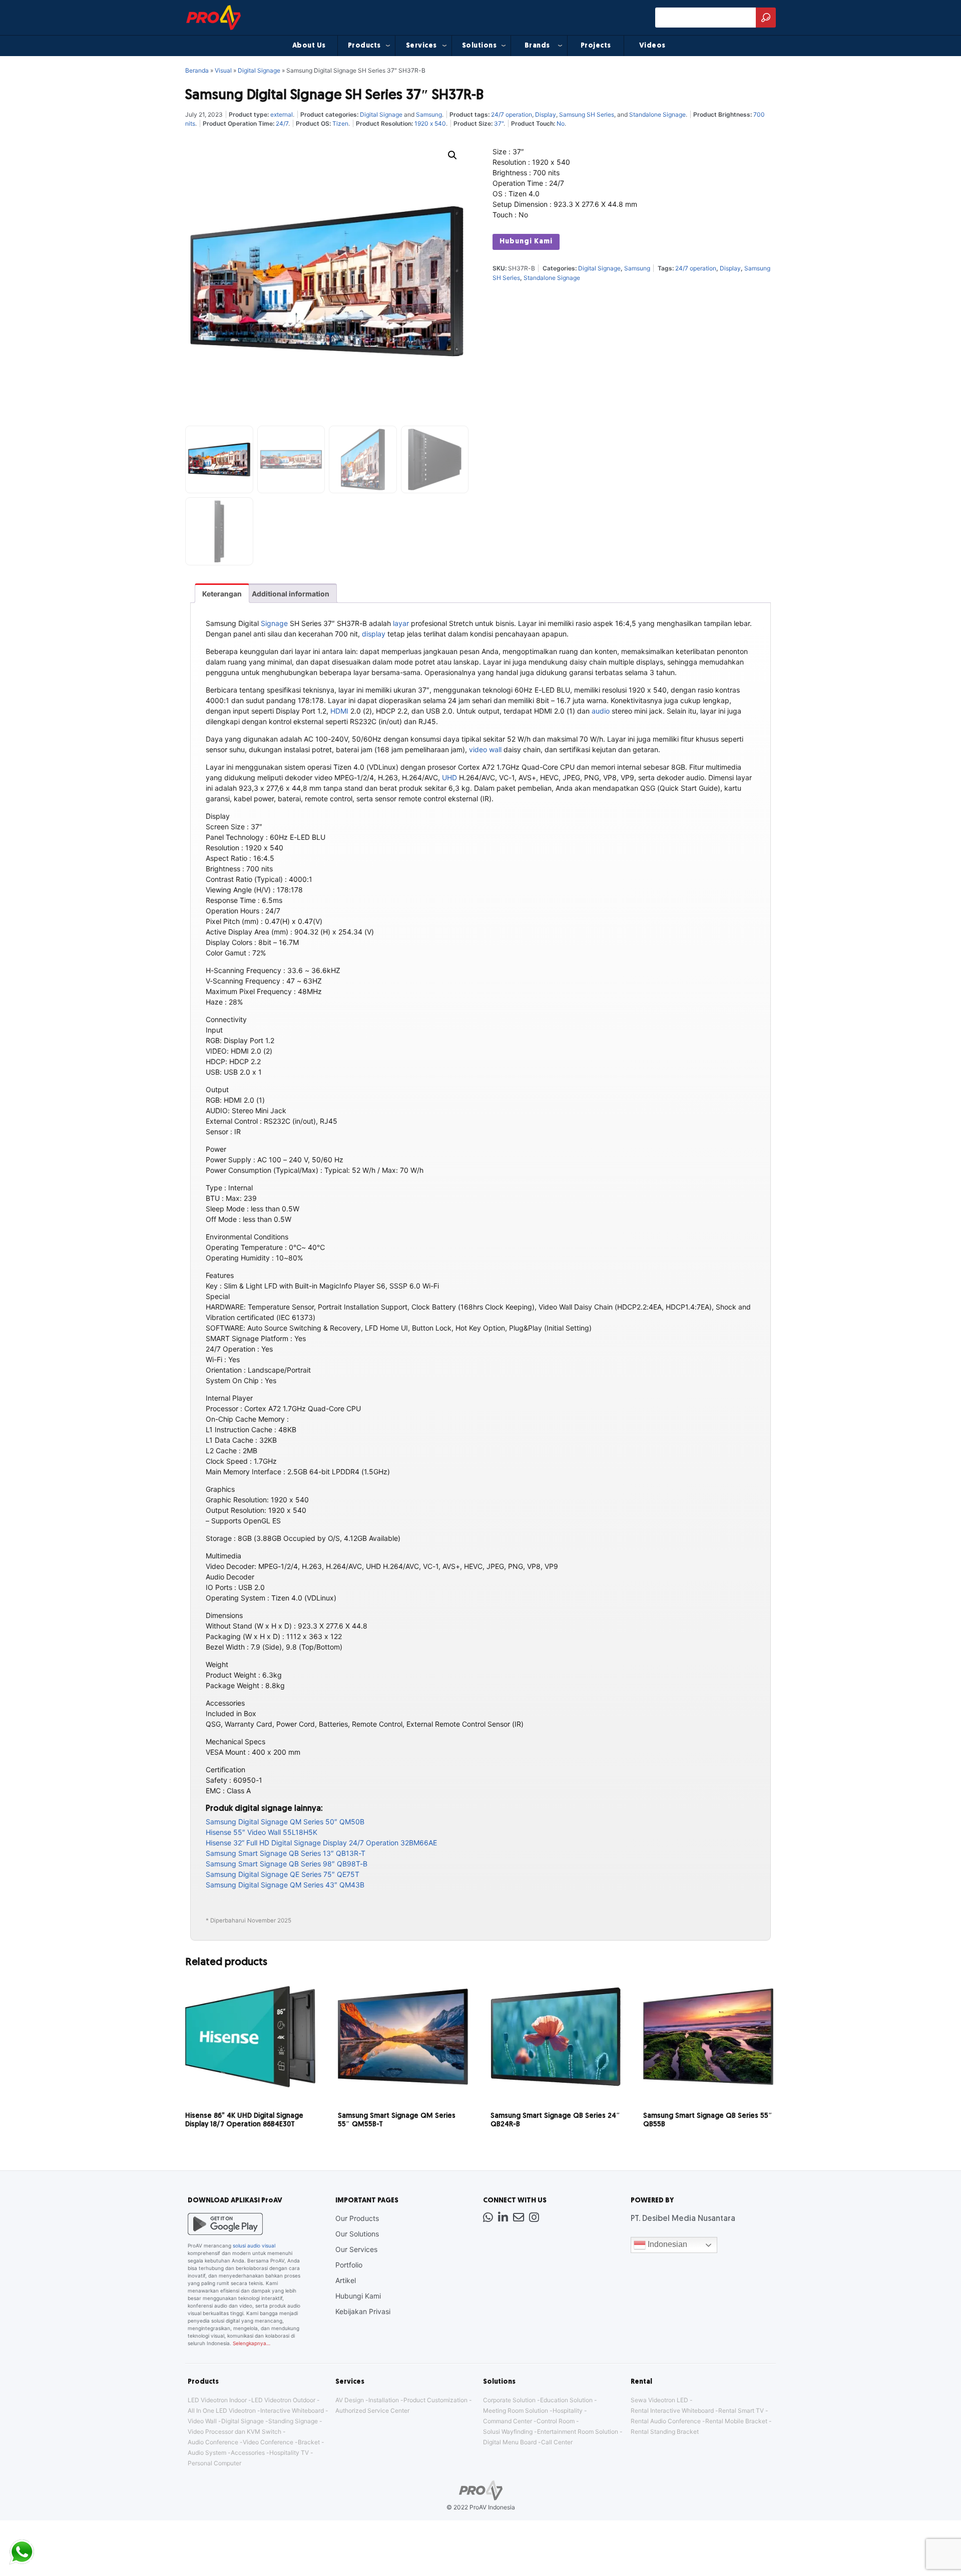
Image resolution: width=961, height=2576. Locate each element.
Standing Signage (293, 2421)
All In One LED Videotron (222, 2410)
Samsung (429, 114)
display (374, 634)
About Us (309, 46)
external (282, 114)
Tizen (340, 123)
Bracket (309, 2442)
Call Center (557, 2442)
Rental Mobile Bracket (736, 2421)
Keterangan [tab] (222, 594)
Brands (537, 46)
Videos (652, 46)
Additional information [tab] (291, 594)
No (561, 123)
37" (499, 123)
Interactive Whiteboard (292, 2410)
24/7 (282, 123)
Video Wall (202, 2421)
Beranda (197, 70)
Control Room (556, 2421)
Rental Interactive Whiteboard (672, 2410)
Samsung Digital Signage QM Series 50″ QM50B (285, 1822)
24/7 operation (512, 114)
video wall (485, 749)
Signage (274, 623)
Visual (223, 70)
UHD (449, 777)
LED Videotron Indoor (217, 2400)
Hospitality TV (289, 2453)
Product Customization (435, 2400)
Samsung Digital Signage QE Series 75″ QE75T (283, 1874)
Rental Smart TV (741, 2410)
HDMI (339, 711)
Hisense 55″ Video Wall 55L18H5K (262, 1832)
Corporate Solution (509, 2400)
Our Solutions (357, 2234)
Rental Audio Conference (666, 2421)
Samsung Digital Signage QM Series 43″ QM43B (285, 1885)
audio (601, 711)
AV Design (350, 2400)
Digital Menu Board (510, 2442)
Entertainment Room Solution (578, 2432)
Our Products (357, 2218)
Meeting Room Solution (516, 2410)
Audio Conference (213, 2442)
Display (546, 114)
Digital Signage (259, 70)
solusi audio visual (254, 2245)
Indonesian (666, 2245)
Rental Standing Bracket (665, 2432)
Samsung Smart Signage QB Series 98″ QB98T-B (287, 1864)
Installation (384, 2400)
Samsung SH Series (587, 114)
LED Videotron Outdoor (283, 2400)
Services (421, 46)
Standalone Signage (657, 114)
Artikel (346, 2280)
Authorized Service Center (372, 2410)
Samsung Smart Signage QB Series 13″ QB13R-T (286, 1853)
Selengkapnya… (252, 2343)
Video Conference (268, 2442)
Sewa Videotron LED (659, 2400)
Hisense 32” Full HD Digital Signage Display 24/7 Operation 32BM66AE (321, 1843)
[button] (452, 155)
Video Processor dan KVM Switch (234, 2432)
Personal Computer (214, 2463)
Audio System (207, 2453)
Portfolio (349, 2265)
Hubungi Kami (526, 242)
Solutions (479, 46)
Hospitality (568, 2410)
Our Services (356, 2249)
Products (364, 46)
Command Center (508, 2421)
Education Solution (566, 2400)
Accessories (248, 2453)
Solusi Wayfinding (508, 2432)
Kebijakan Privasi (363, 2311)
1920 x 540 (430, 123)
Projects (596, 46)
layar (401, 623)
